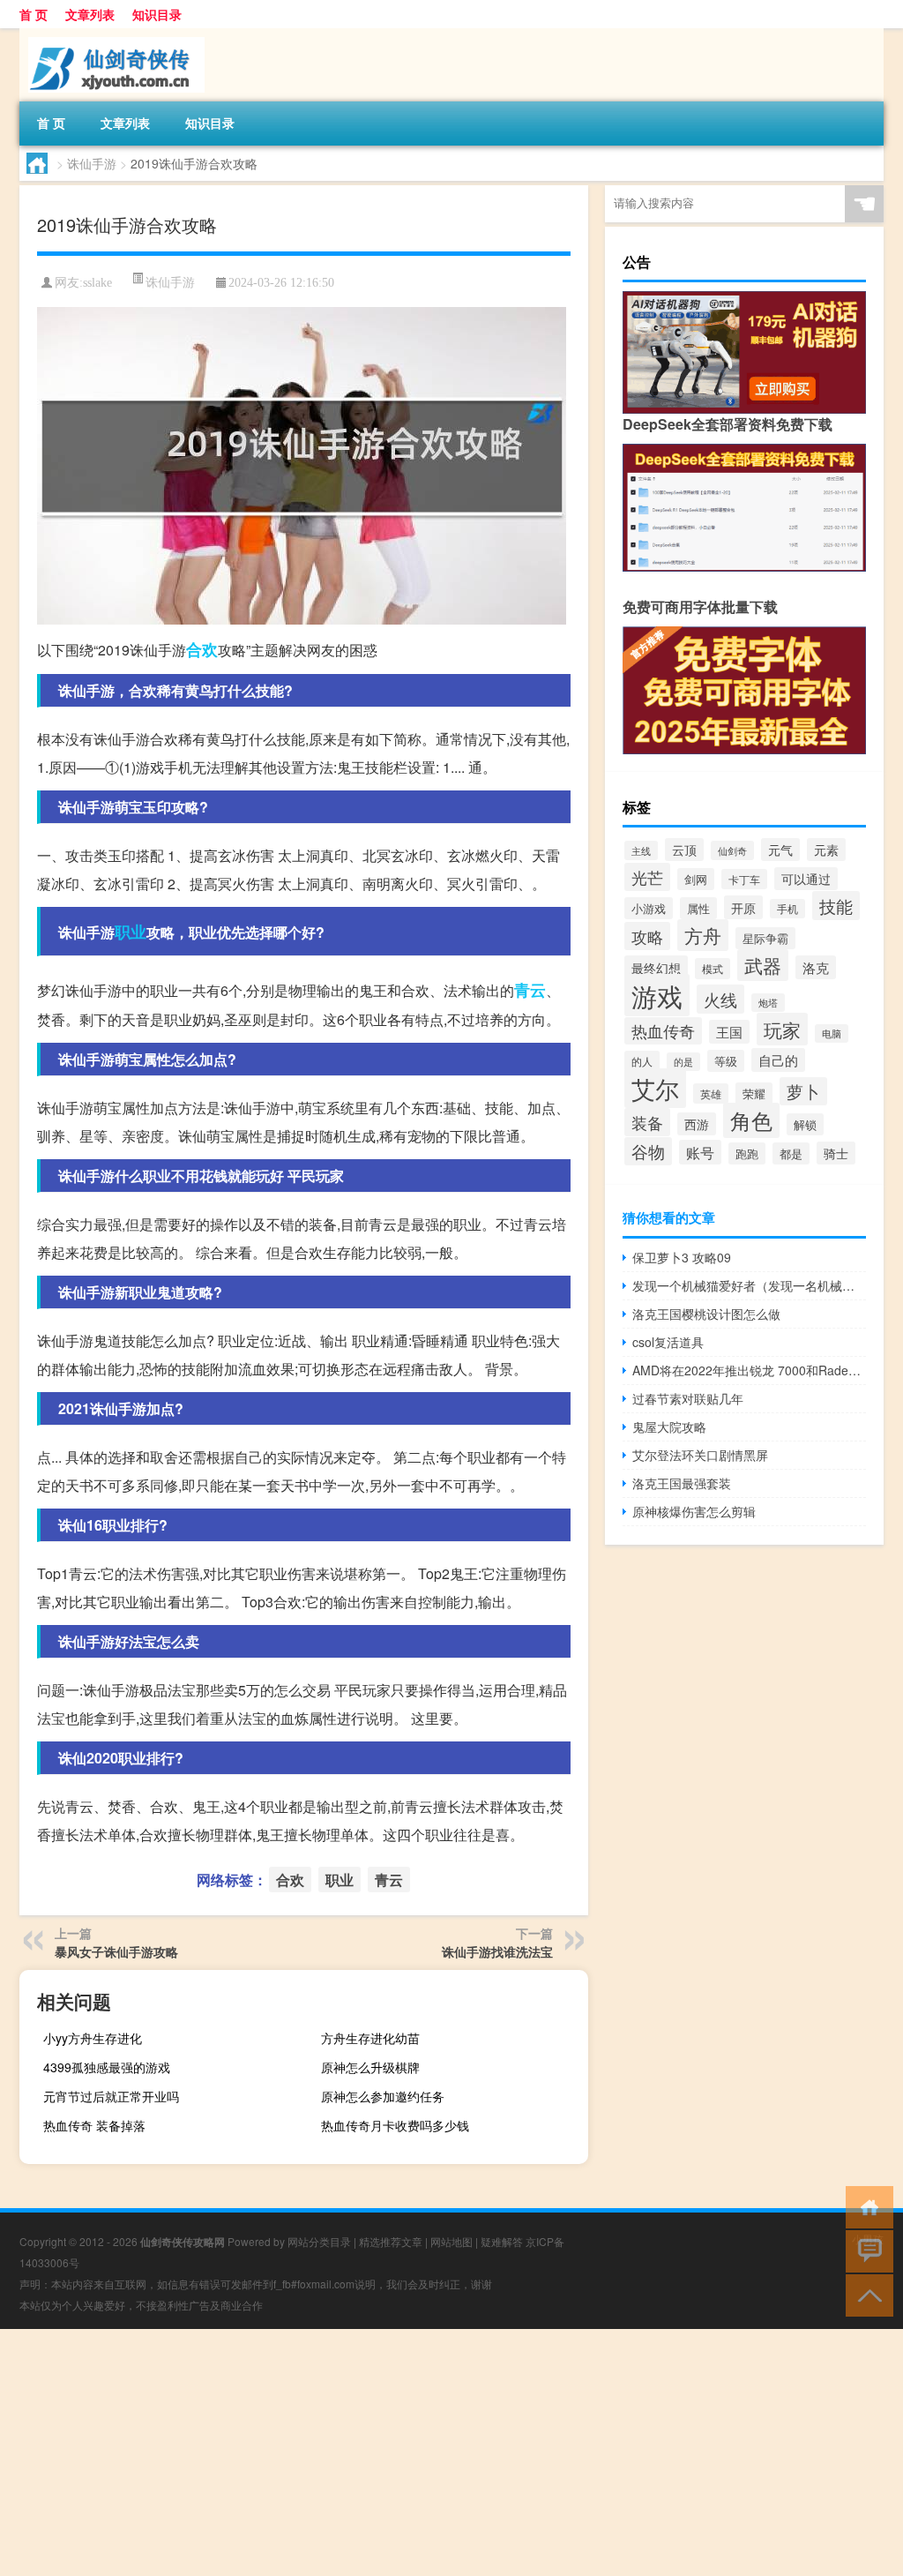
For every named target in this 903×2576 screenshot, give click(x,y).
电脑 (832, 1033)
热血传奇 (663, 1031)
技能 (836, 906)
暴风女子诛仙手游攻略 (116, 1951)
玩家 (782, 1029)
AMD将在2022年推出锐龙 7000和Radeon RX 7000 (749, 1370)
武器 (763, 965)
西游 (697, 1124)
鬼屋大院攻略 (669, 1427)
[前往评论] (866, 2250)
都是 (791, 1153)
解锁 (805, 1124)
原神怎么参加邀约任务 (383, 2096)
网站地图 (451, 2241)
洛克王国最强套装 (682, 1483)
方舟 (703, 935)
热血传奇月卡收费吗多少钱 (395, 2125)
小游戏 (649, 908)
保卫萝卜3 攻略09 (682, 1257)
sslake (97, 283)
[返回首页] (866, 2206)
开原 (743, 907)
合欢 (202, 649)
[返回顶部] (866, 2294)
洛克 (816, 967)
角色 (751, 1120)
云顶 (684, 850)
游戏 (657, 995)
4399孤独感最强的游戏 (107, 2067)
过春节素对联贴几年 (688, 1398)
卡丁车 (744, 879)
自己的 (778, 1060)
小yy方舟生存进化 (93, 2038)
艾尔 (655, 1088)
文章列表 (90, 14)
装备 (647, 1122)
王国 (729, 1032)
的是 (683, 1062)
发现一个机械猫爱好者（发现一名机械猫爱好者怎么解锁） (749, 1285)
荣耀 (754, 1093)
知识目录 (157, 14)
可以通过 (806, 879)
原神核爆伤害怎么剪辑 (694, 1511)
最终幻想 (656, 967)
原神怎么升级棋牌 (370, 2067)
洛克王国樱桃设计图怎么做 (706, 1314)
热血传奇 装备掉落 (94, 2125)
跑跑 (747, 1153)
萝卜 (803, 1091)
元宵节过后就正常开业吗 (111, 2096)
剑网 (696, 879)
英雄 (711, 1093)
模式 (713, 969)
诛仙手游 (92, 163)
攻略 (647, 936)
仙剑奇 (732, 850)
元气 (780, 850)
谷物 (648, 1151)
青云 (530, 990)
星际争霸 (765, 938)
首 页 (34, 14)
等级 (726, 1061)
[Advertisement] (451, 2452)
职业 (131, 932)
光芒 (647, 877)
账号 (700, 1152)
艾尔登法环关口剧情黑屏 (700, 1455)
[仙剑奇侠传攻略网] (112, 34)
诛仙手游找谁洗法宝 (497, 1951)
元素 (826, 850)
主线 (641, 850)
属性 (698, 908)
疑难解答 (502, 2241)
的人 (642, 1061)
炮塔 (768, 1003)
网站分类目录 (319, 2241)
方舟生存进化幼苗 (370, 2038)
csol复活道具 (668, 1342)
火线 (720, 999)
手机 (787, 909)
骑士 (836, 1153)
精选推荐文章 (391, 2241)
